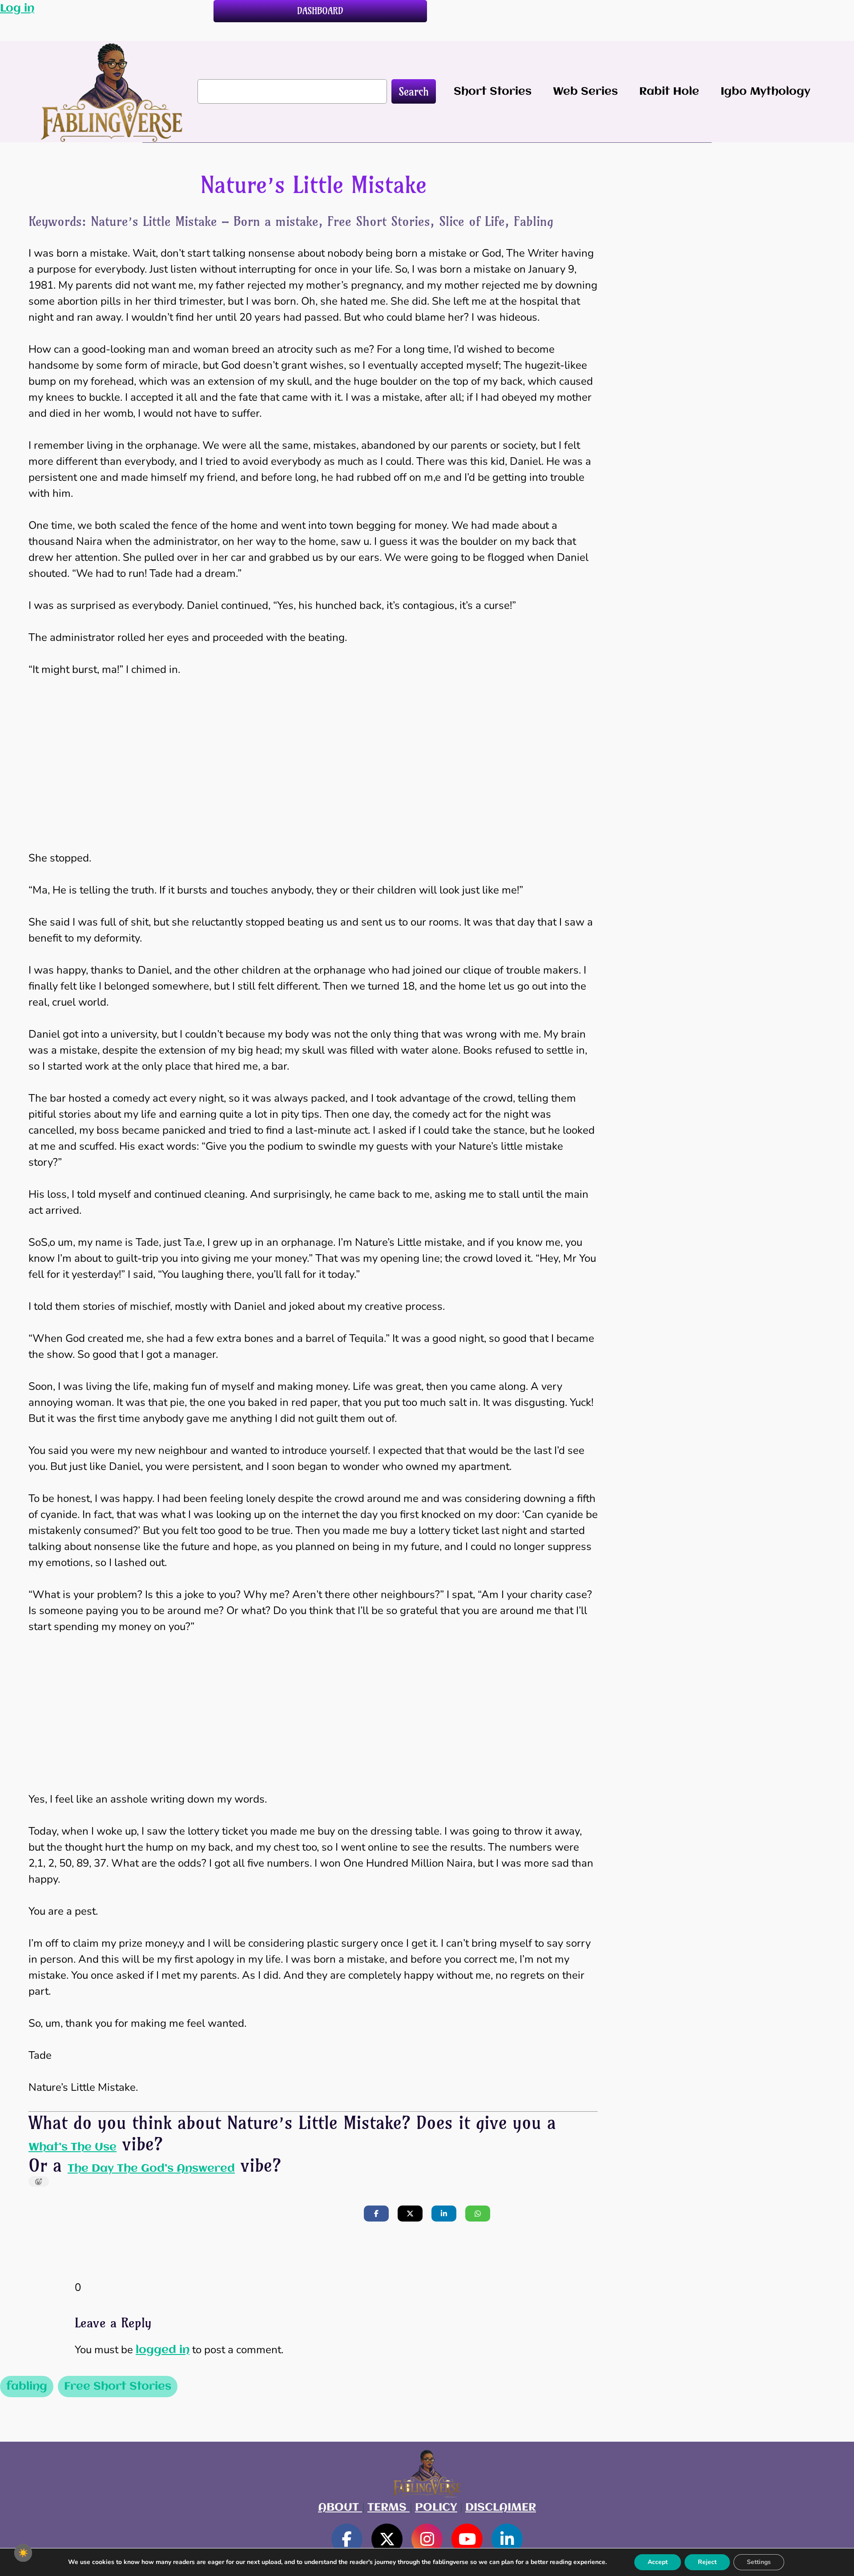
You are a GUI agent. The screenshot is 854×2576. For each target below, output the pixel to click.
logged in (163, 2350)
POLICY (436, 2508)
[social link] (347, 2539)
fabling (27, 2387)
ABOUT (340, 2508)
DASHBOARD (320, 11)
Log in (17, 8)
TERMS (389, 2508)
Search (414, 92)
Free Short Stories (118, 2387)
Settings (759, 2562)
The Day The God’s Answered (151, 2169)
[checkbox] (23, 2553)
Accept (658, 2562)
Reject (707, 2562)
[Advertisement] (313, 756)
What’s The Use (73, 2147)
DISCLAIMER (501, 2508)
